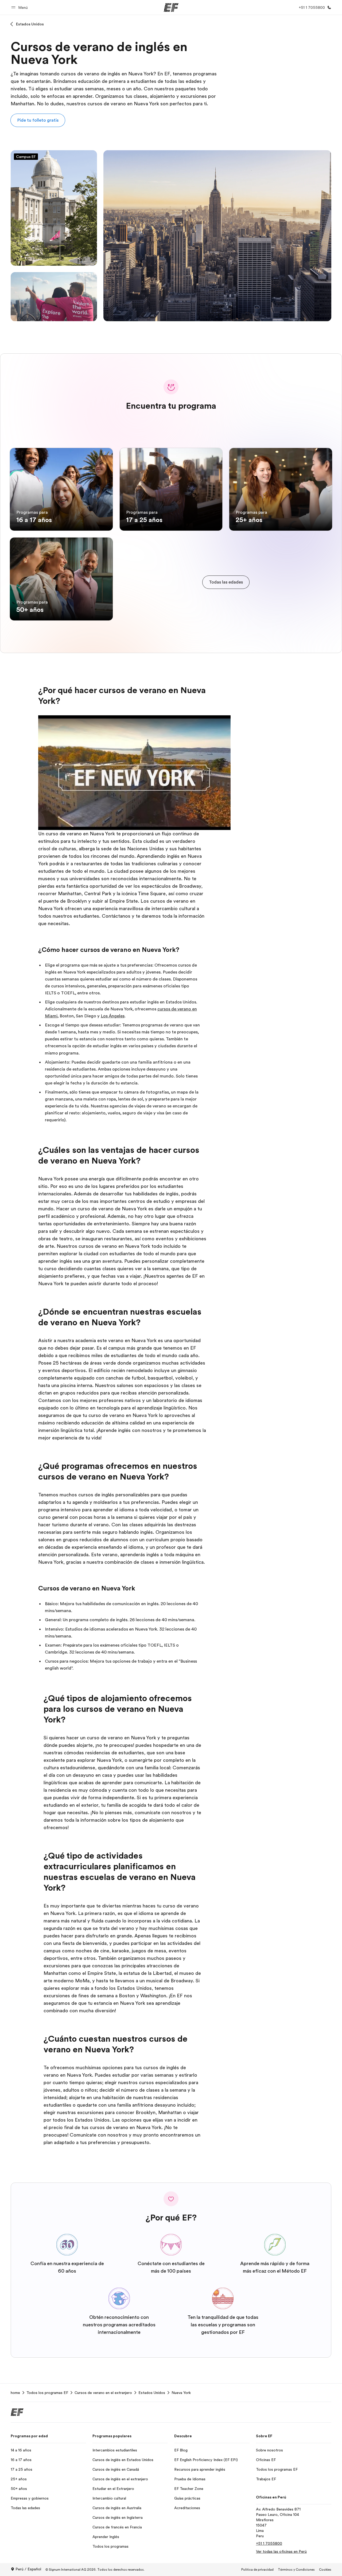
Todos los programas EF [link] (47, 2393)
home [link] (15, 2393)
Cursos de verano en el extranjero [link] (103, 2393)
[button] (20, 7)
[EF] (171, 7)
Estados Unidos (30, 24)
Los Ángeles (113, 1016)
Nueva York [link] (181, 2393)
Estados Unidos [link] (152, 2393)
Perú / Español (28, 2569)
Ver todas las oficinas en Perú (281, 2551)
